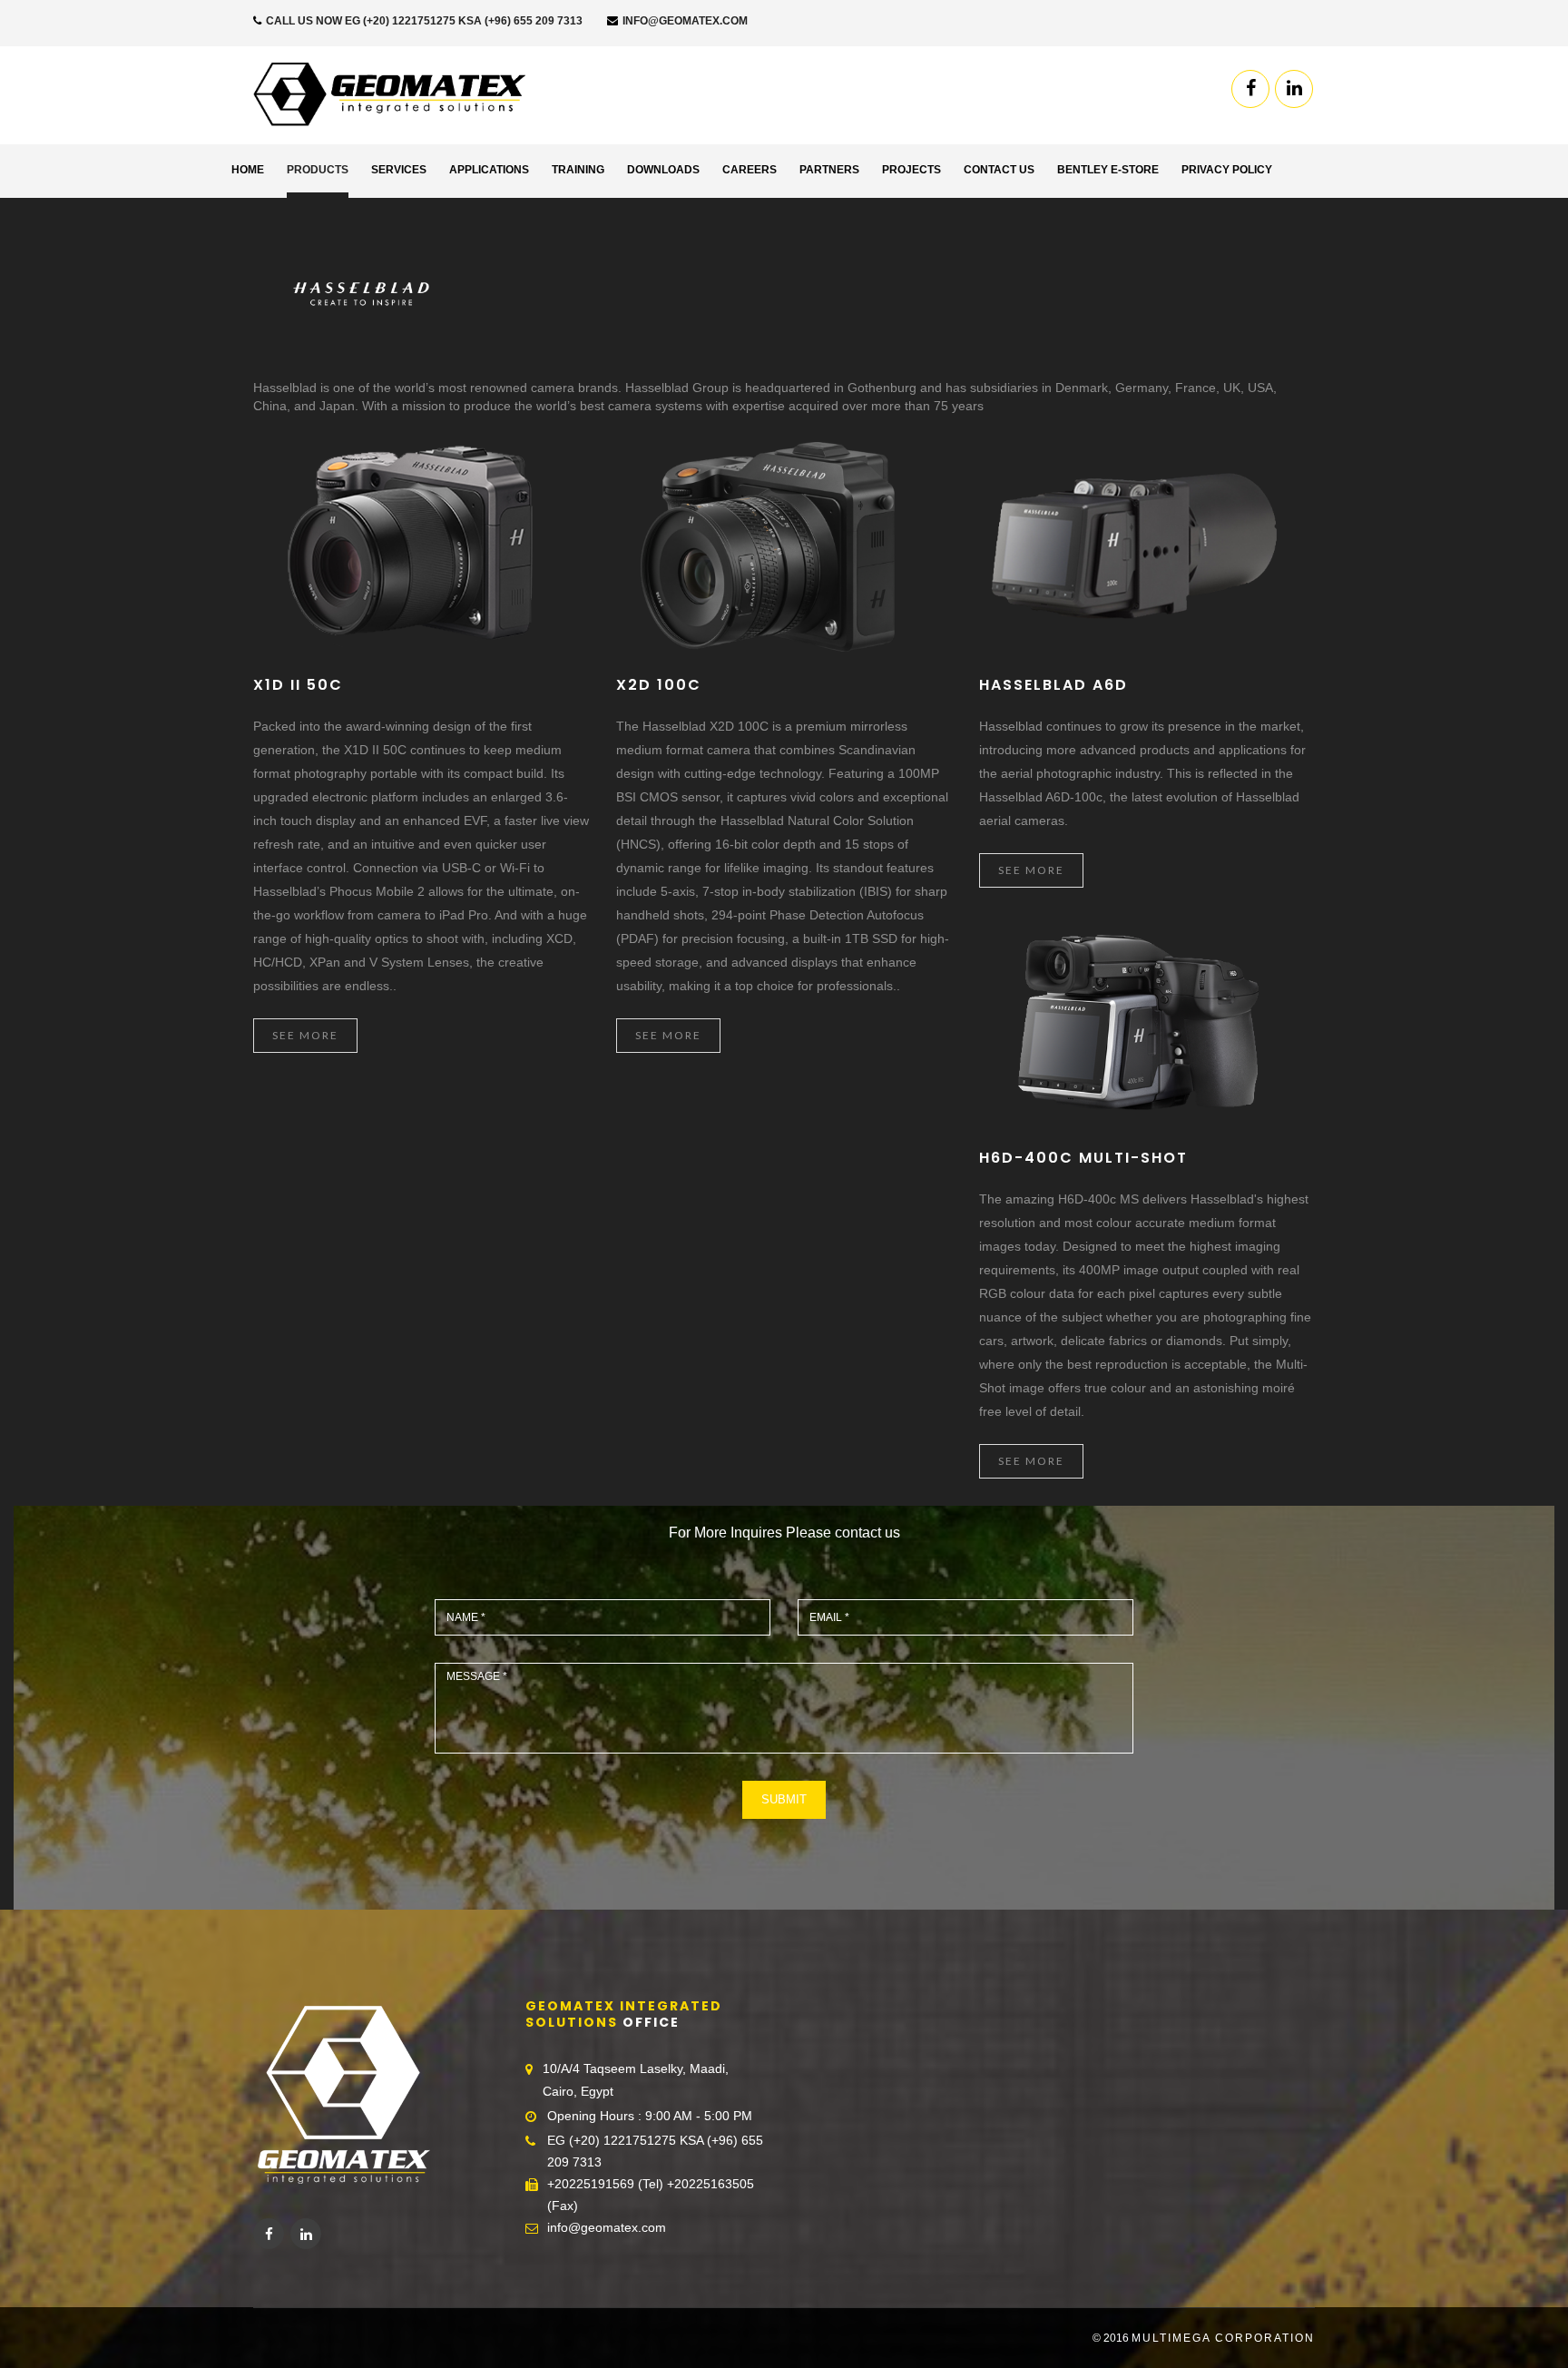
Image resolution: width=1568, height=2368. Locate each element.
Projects (911, 170)
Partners (829, 170)
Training (578, 170)
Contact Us (999, 170)
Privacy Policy (1227, 170)
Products (318, 170)
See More (305, 1035)
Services (399, 170)
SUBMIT (784, 1799)
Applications (489, 170)
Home (248, 170)
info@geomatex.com (684, 21)
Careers (750, 170)
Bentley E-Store (1108, 170)
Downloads (663, 170)
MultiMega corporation (1223, 2338)
